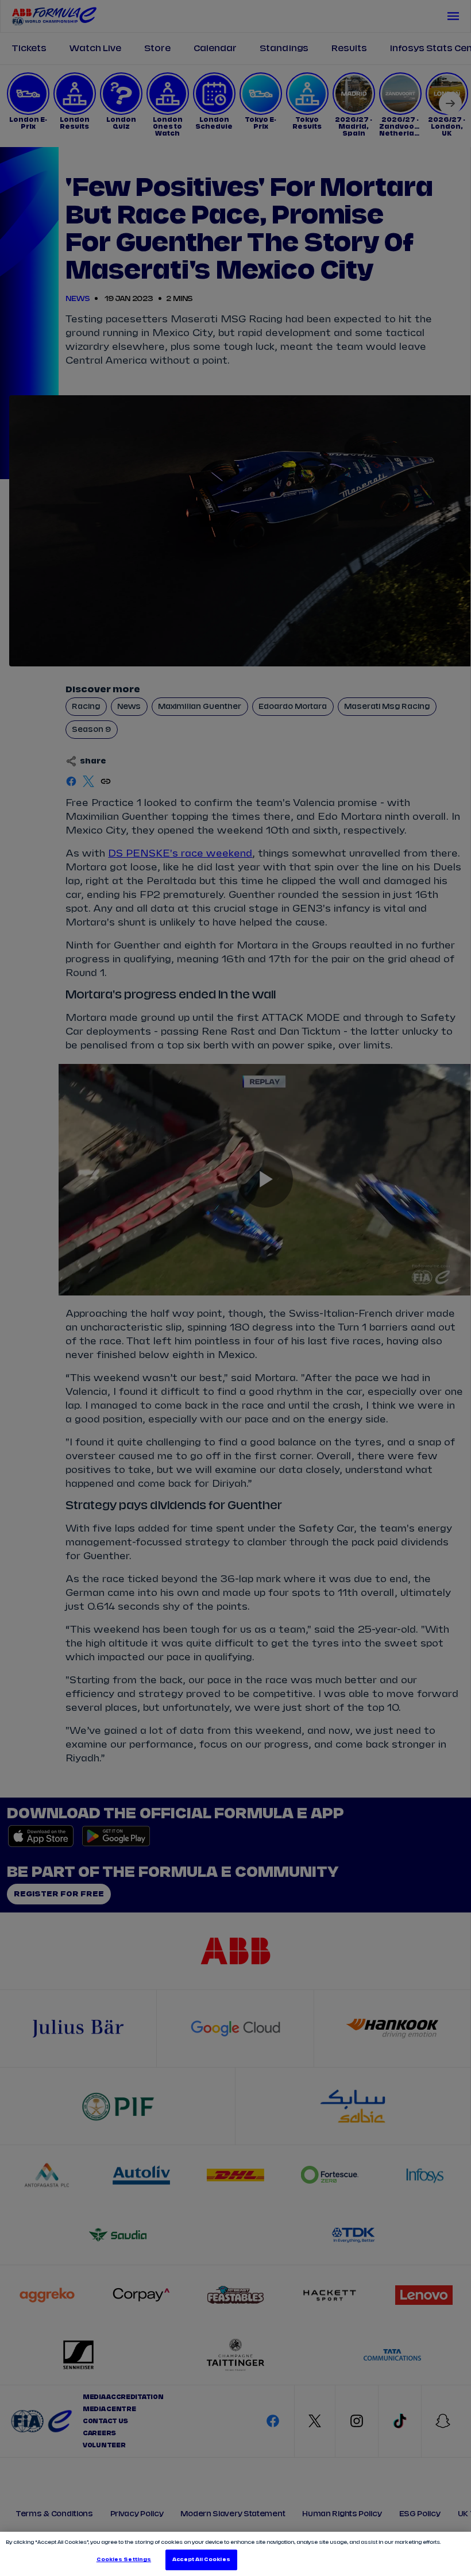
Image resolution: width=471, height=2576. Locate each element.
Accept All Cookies (201, 2560)
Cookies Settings (124, 2560)
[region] (235, 2554)
